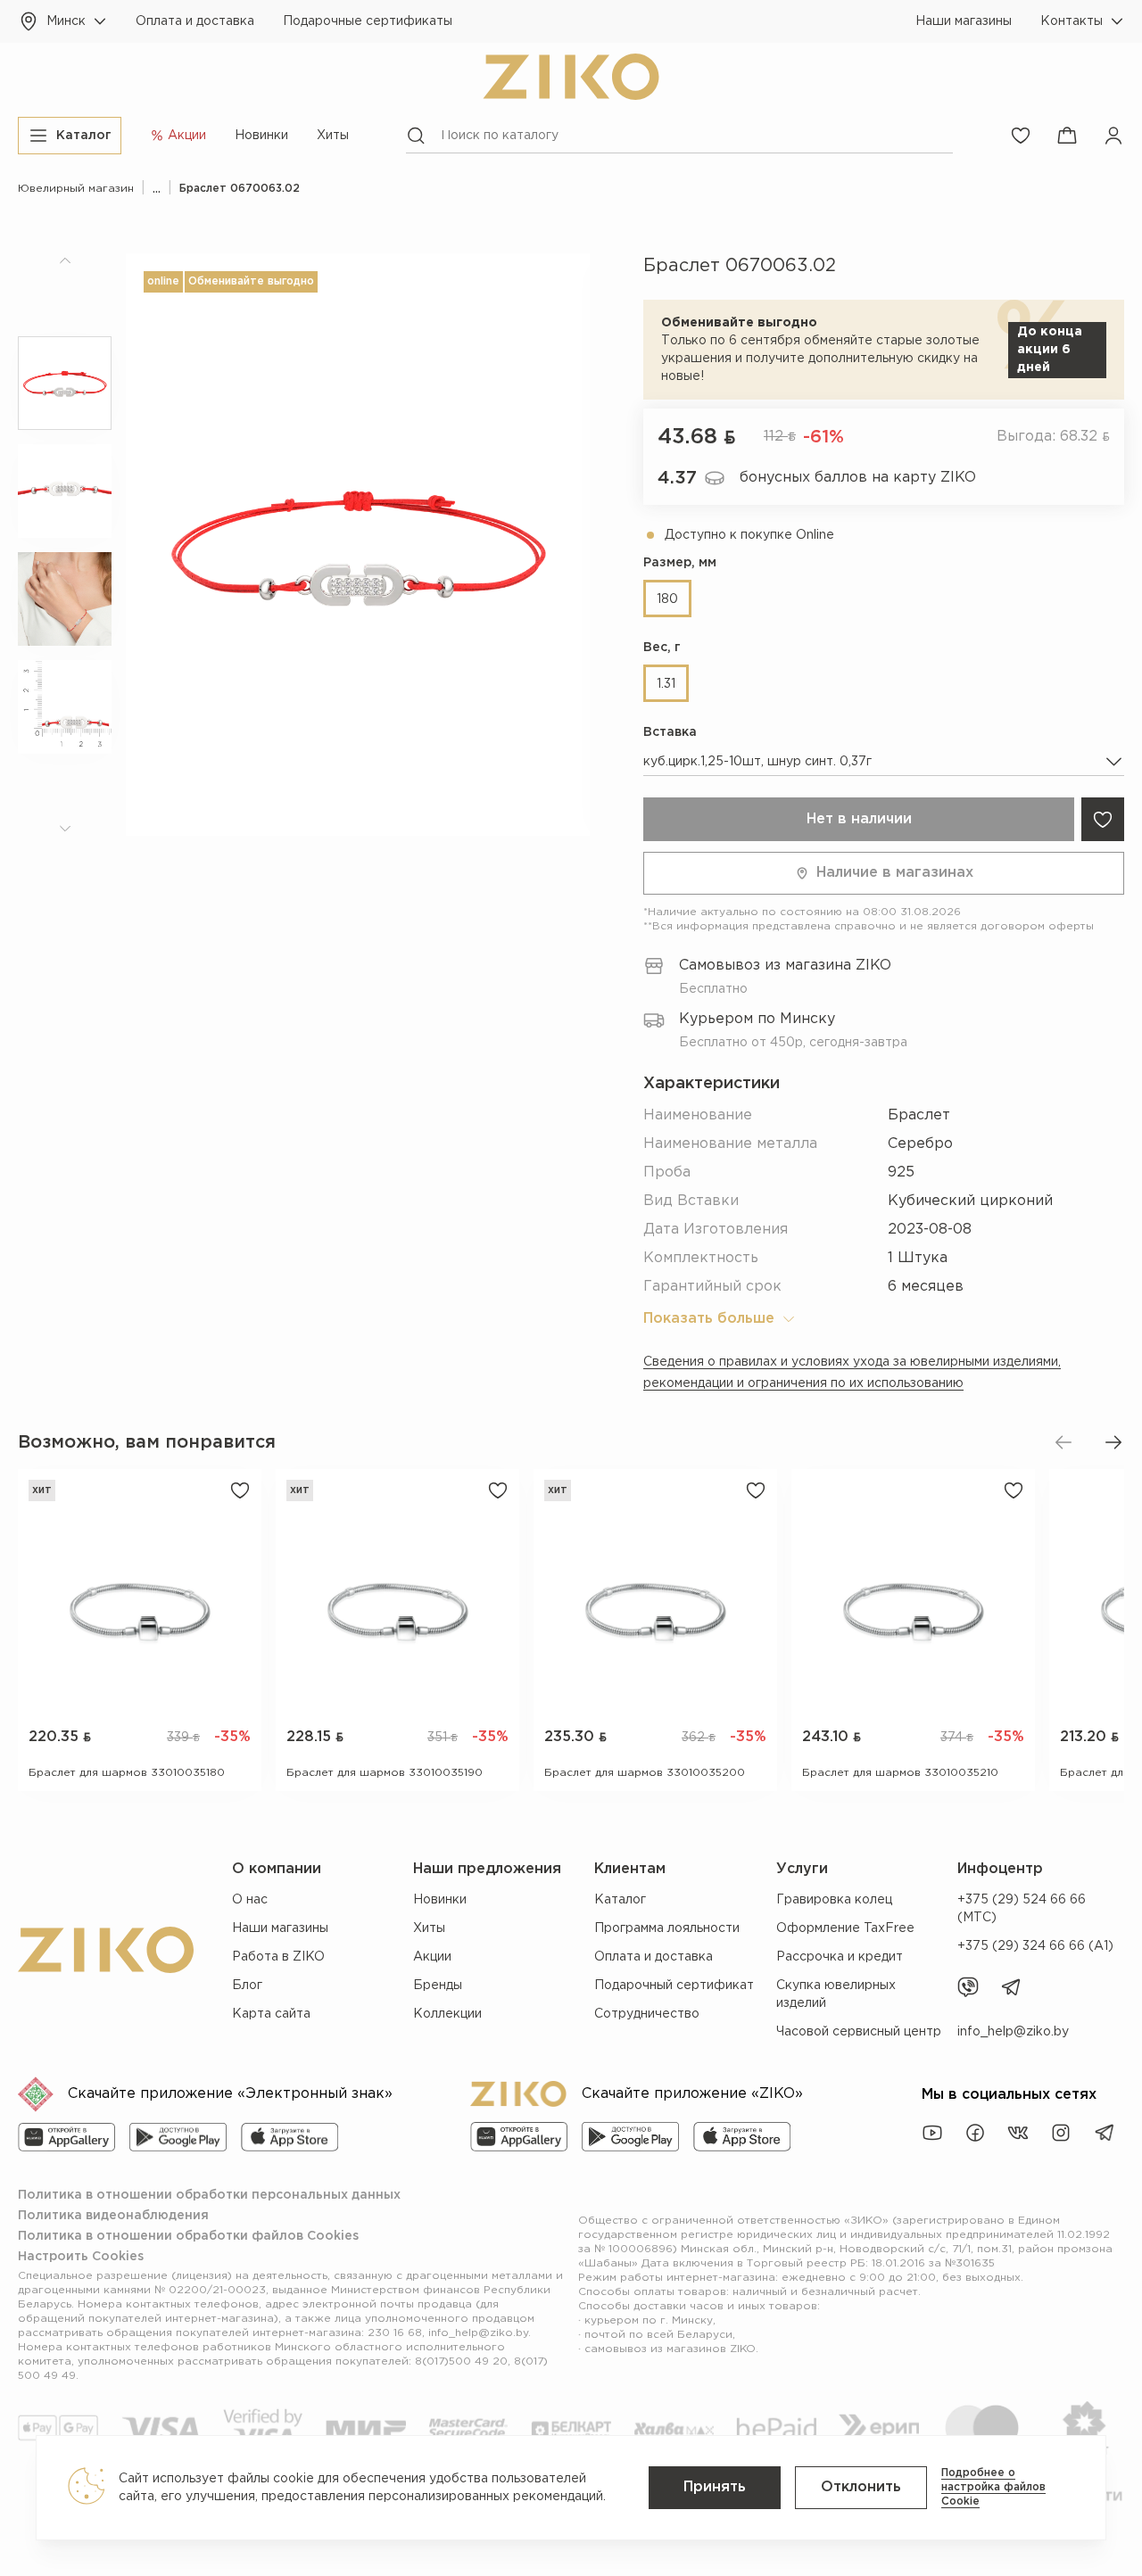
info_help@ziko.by (1013, 2032)
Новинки (261, 136)
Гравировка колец (834, 1900)
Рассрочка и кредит (840, 1957)
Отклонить (861, 2487)
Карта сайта (271, 2014)
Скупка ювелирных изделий (836, 1994)
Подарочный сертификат (674, 1986)
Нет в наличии (859, 819)
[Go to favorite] (1021, 136)
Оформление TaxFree (845, 1928)
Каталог (620, 1900)
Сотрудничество (647, 2014)
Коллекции (447, 2014)
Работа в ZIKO (278, 1957)
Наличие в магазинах (895, 873)
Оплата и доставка (195, 21)
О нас (250, 1900)
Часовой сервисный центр (859, 2032)
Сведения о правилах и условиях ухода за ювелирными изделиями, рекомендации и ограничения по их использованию (852, 1373)
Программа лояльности (667, 1928)
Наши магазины (964, 21)
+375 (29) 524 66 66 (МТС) (1022, 1909)
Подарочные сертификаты (368, 21)
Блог (247, 1986)
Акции (432, 1957)
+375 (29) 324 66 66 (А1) (1035, 1946)
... (157, 189)
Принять (715, 2487)
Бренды (438, 1986)
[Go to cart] (1067, 136)
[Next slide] (1113, 1442)
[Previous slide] (1063, 1442)
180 (667, 599)
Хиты (333, 136)
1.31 (666, 684)
